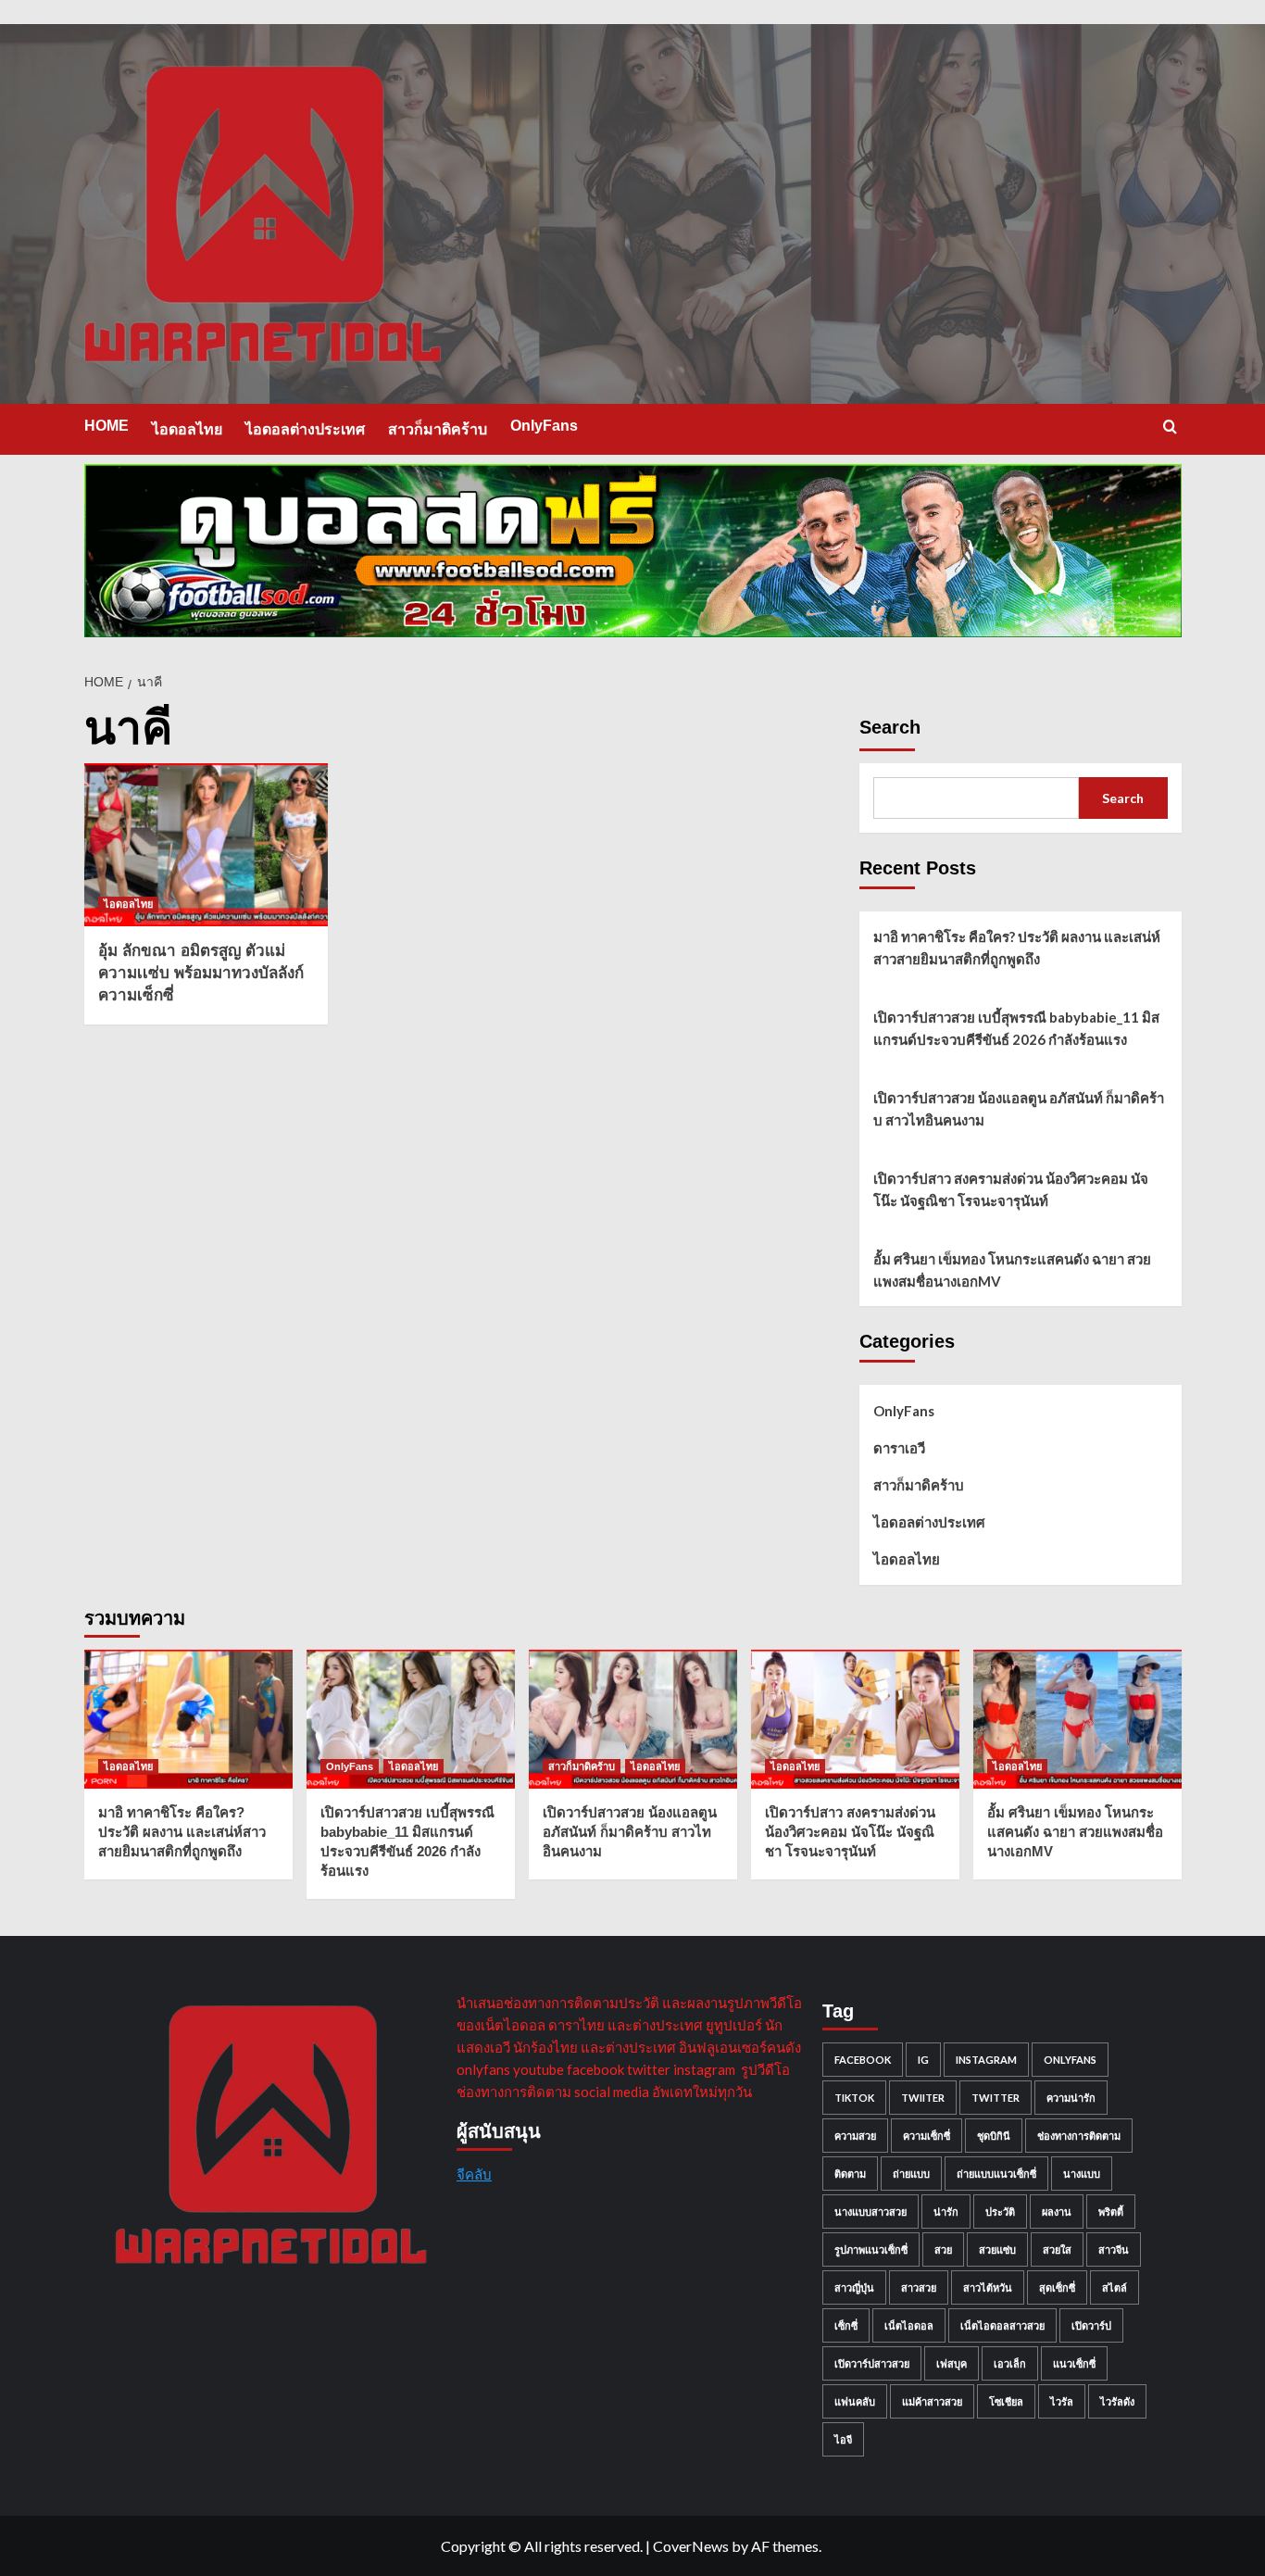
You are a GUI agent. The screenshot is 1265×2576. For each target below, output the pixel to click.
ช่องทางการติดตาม (1079, 2136)
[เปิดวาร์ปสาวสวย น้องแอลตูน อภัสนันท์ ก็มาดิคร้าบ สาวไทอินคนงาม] (633, 1719)
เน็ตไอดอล (909, 2325)
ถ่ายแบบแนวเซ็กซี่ (996, 2174)
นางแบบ (1082, 2174)
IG (923, 2060)
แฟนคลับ (855, 2401)
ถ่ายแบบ (911, 2174)
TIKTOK (854, 2098)
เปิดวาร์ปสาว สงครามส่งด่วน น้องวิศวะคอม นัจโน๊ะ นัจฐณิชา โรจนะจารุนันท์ (1011, 1189)
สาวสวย (919, 2287)
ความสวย (855, 2136)
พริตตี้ (1111, 2212)
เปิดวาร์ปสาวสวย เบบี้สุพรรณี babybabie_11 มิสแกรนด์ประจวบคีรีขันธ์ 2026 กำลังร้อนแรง (1016, 1028)
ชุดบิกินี (994, 2136)
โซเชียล (1006, 2401)
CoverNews (691, 2546)
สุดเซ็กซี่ (1057, 2287)
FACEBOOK (863, 2060)
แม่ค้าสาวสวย (932, 2401)
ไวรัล (1062, 2401)
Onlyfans (1070, 2060)
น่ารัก (946, 2212)
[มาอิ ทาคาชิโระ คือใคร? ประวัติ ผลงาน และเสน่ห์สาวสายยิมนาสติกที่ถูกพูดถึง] (188, 1719)
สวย (943, 2249)
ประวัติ (1000, 2212)
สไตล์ (1115, 2287)
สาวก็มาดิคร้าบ (438, 429)
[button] (1170, 427)
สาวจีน (1114, 2249)
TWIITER (923, 2098)
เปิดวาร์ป (1091, 2325)
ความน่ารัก (1071, 2098)
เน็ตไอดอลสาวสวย (1002, 2325)
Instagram (986, 2060)
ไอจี (843, 2439)
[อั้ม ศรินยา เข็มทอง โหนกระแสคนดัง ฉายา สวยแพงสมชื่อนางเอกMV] (1077, 1719)
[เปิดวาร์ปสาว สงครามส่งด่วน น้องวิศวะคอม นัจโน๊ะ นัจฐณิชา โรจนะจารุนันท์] (855, 1719)
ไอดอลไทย (187, 429)
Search (890, 727)
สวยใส (1057, 2249)
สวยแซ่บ (997, 2249)
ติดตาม (850, 2174)
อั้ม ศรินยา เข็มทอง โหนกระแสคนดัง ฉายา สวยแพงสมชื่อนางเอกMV (1012, 1270)
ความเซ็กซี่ (927, 2136)
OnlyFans (544, 426)
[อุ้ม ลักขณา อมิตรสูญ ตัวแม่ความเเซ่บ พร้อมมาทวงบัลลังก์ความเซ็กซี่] (207, 845)
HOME (106, 426)
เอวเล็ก (1010, 2363)
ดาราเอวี (899, 1448)
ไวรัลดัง (1117, 2401)
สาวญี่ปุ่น (854, 2287)
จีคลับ (474, 2174)
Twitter (996, 2098)
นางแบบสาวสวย (870, 2212)
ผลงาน (1057, 2212)
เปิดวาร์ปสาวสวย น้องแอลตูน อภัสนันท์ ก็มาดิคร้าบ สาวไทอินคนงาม (1019, 1109)
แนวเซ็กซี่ (1074, 2363)
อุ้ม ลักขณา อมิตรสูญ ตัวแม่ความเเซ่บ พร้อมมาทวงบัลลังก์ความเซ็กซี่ (201, 973)
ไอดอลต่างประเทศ (305, 429)
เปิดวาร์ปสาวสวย (872, 2363)
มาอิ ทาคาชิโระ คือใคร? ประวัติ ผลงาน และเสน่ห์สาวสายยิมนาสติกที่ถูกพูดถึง (1017, 948)
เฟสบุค (952, 2363)
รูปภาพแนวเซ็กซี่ (871, 2249)
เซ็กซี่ (846, 2325)
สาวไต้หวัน (988, 2287)
